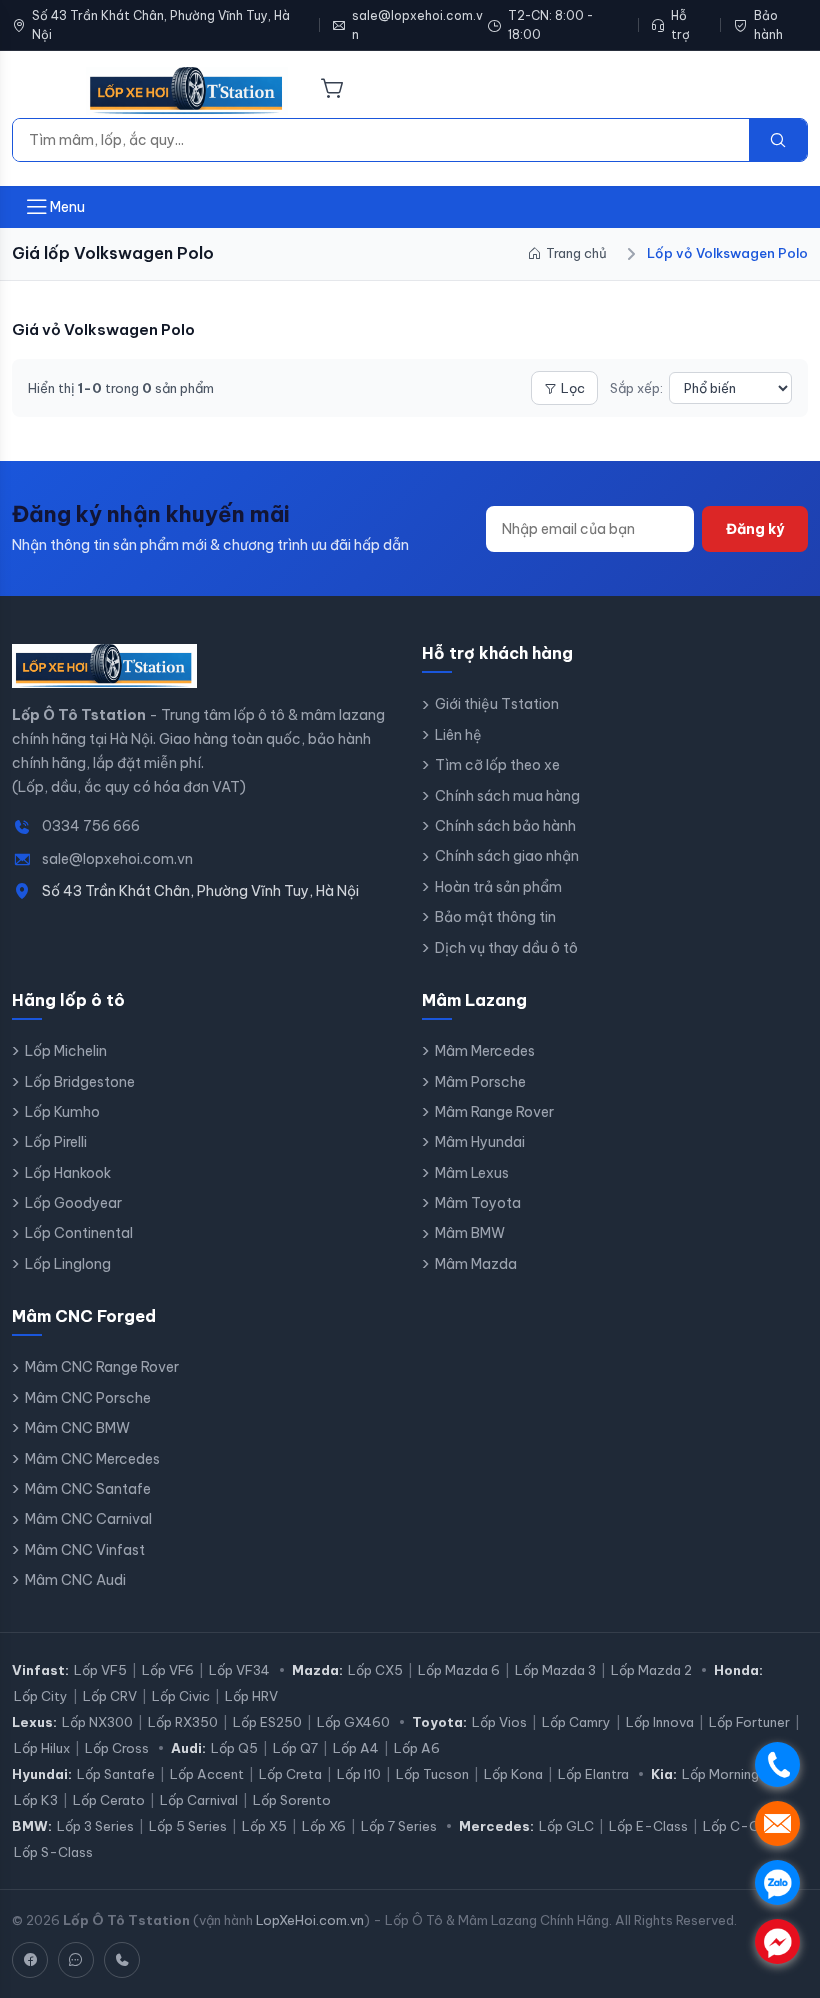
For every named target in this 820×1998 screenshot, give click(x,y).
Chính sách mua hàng (507, 796)
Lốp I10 (359, 1774)
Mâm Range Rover (494, 1112)
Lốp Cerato (109, 1800)
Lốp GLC (566, 1826)
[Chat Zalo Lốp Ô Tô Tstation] (76, 1960)
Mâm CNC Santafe (88, 1489)
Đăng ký (755, 529)
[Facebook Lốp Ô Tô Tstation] (30, 1960)
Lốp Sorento (292, 1800)
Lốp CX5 (375, 1670)
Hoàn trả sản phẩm (498, 887)
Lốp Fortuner (749, 1722)
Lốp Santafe (116, 1774)
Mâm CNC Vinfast (85, 1550)
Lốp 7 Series (399, 1826)
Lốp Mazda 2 (651, 1670)
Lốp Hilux (42, 1748)
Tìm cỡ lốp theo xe (497, 765)
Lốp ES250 (267, 1722)
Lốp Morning (720, 1774)
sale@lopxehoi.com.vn (417, 25)
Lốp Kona (513, 1774)
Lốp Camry (576, 1722)
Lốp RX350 (183, 1722)
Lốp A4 (356, 1748)
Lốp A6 (417, 1748)
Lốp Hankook (68, 1173)
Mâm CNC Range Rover (102, 1367)
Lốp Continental (79, 1233)
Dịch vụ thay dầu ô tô (506, 948)
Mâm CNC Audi (75, 1580)
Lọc (573, 388)
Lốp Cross (117, 1748)
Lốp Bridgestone (80, 1082)
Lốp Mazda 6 (459, 1670)
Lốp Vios (499, 1722)
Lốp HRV (251, 1696)
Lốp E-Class (648, 1826)
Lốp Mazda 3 (555, 1670)
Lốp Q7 (295, 1748)
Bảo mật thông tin (495, 917)
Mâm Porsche (480, 1082)
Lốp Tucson (432, 1774)
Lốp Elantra (593, 1774)
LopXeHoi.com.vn (310, 1920)
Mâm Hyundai (480, 1142)
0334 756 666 (91, 826)
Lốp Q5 (234, 1748)
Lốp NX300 (97, 1722)
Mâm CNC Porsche (88, 1398)
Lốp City (41, 1696)
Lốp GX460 (353, 1722)
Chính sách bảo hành (505, 826)
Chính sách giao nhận (507, 856)
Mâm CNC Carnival (88, 1519)
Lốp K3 (36, 1800)
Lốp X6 (324, 1826)
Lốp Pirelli (56, 1142)
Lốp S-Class (53, 1852)
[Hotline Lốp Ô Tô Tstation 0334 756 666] (122, 1960)
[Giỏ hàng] (332, 90)
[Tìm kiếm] (778, 140)
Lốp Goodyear (73, 1203)
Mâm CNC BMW (77, 1428)
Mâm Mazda (476, 1264)
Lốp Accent (207, 1774)
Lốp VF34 (239, 1670)
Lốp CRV (110, 1696)
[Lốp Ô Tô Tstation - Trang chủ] (187, 91)
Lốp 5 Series (188, 1826)
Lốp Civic (181, 1696)
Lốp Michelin (66, 1051)
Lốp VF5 (100, 1670)
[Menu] (37, 91)
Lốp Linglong (68, 1264)
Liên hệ (458, 735)
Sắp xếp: (636, 388)
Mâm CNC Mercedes (92, 1459)
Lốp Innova (660, 1722)
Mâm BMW (470, 1233)
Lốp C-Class (743, 1826)
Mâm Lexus (472, 1173)
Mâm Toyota (478, 1203)
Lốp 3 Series (95, 1826)
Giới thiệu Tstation (497, 704)
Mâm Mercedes (485, 1051)
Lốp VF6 (168, 1670)
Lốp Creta (290, 1774)
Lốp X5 (264, 1826)
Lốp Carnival (199, 1800)
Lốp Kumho (62, 1112)
